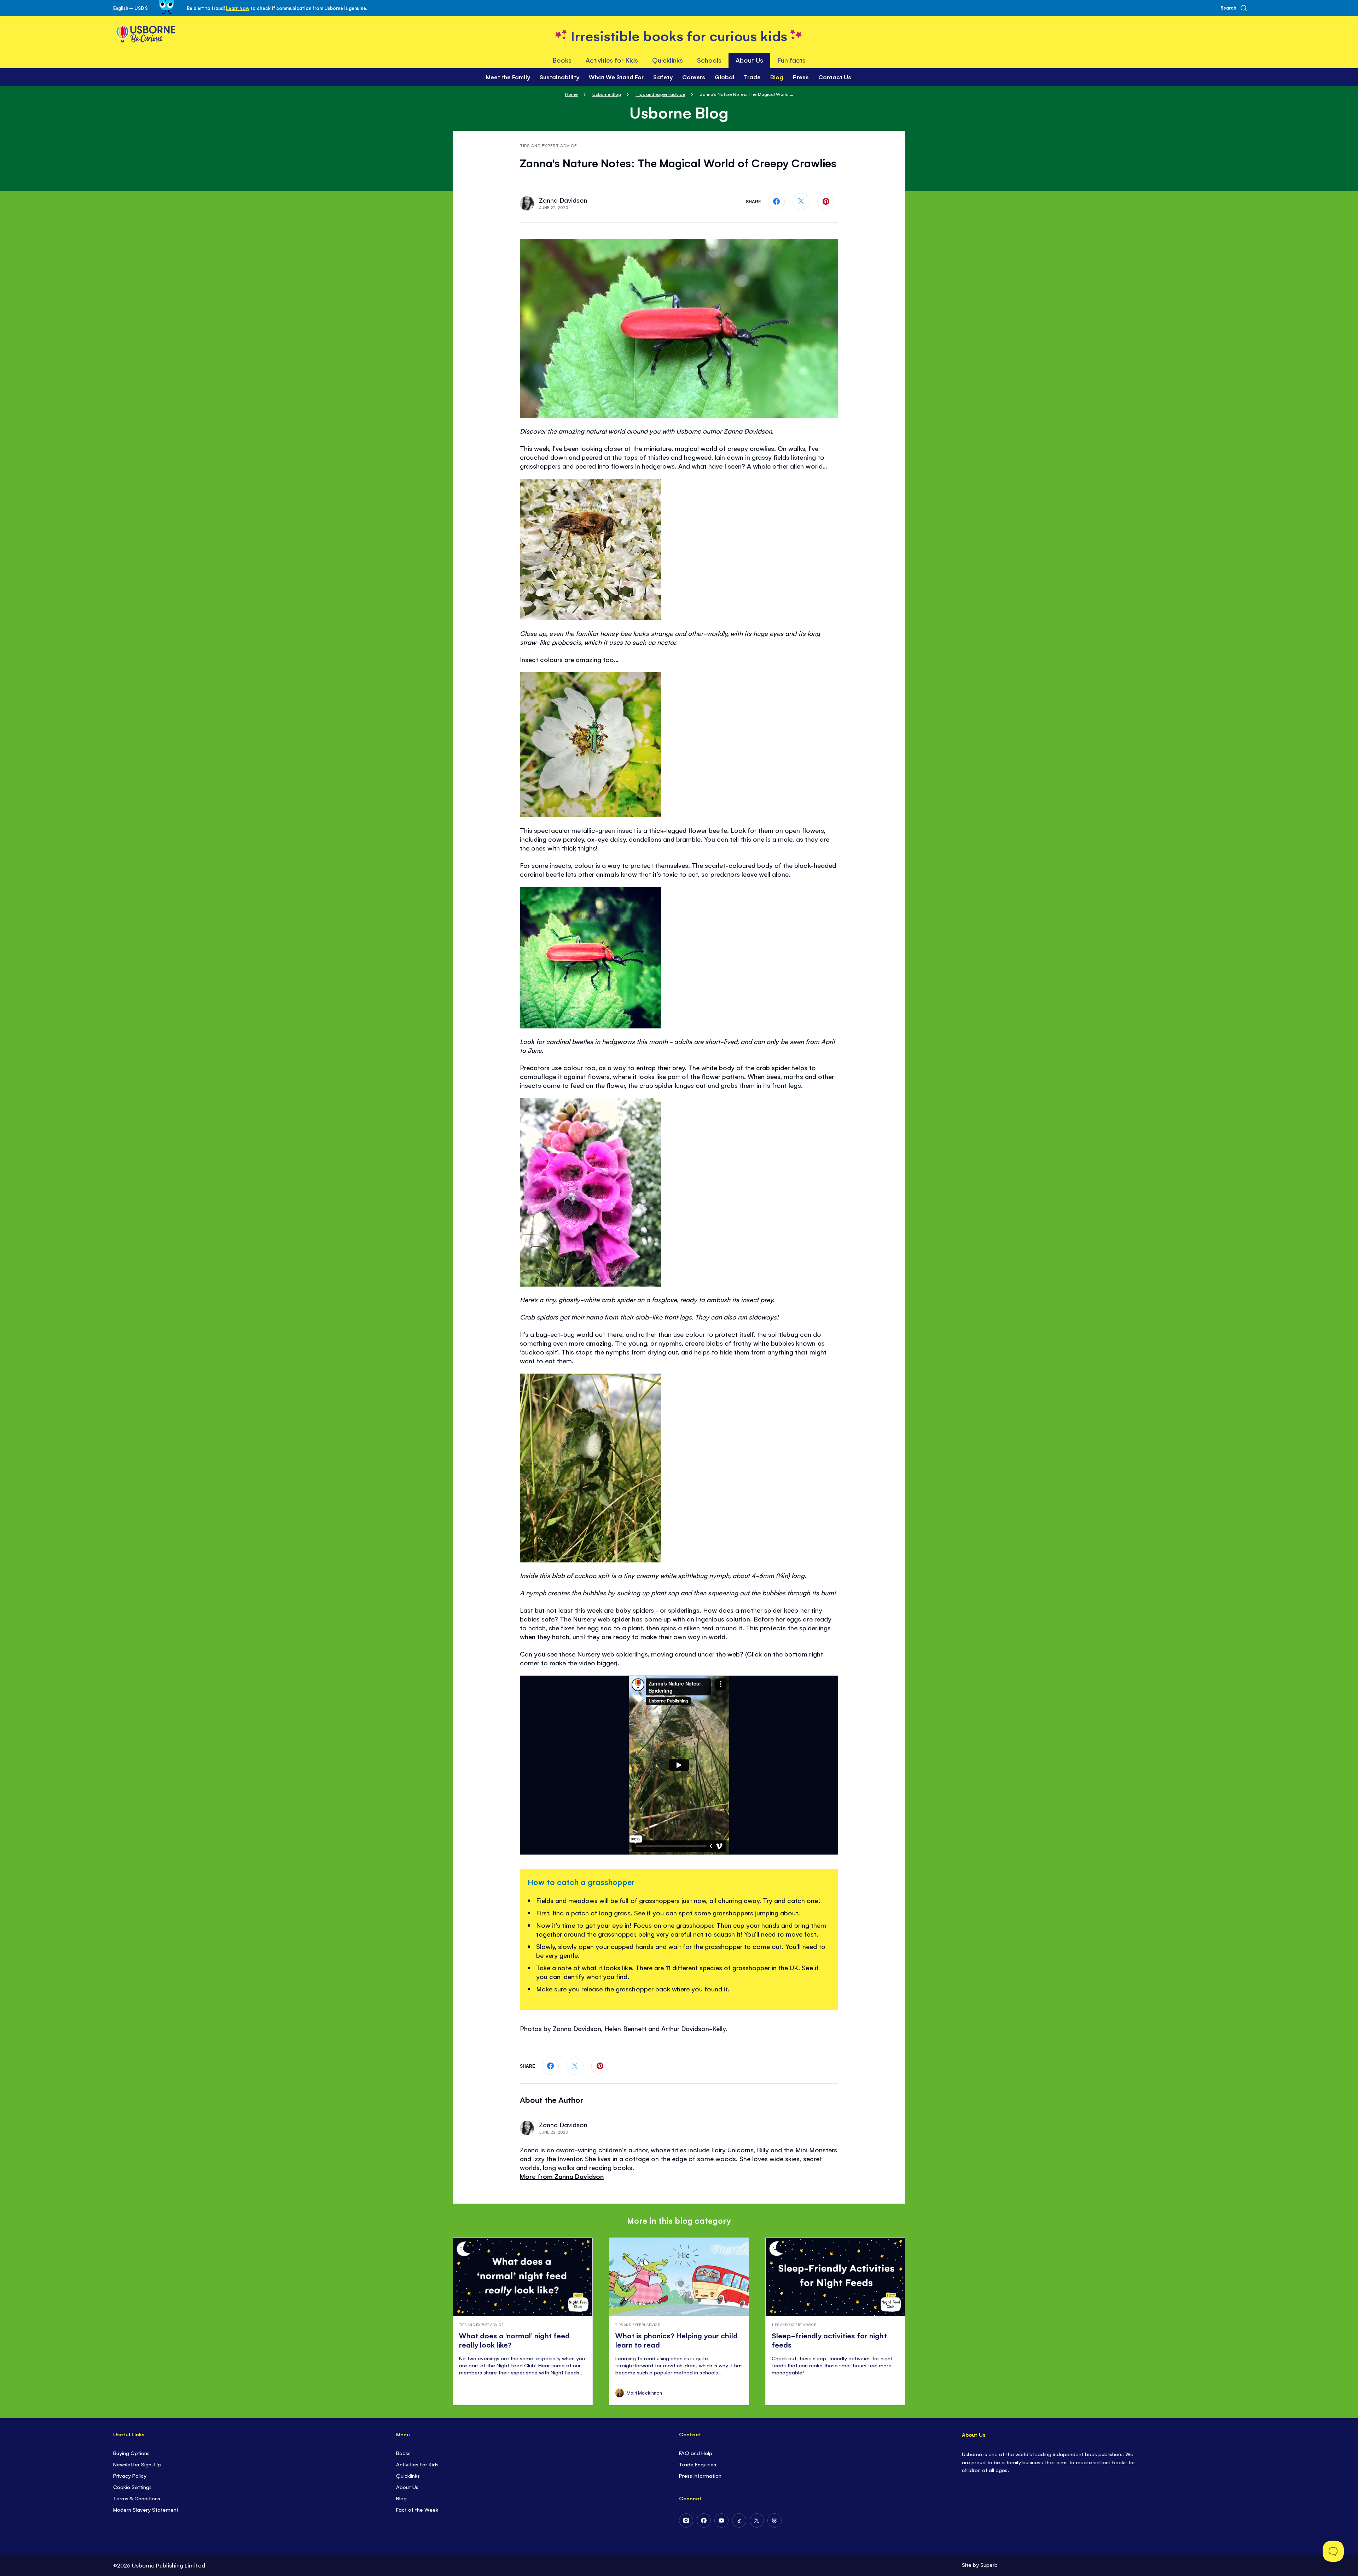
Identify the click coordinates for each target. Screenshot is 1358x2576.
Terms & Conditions (137, 2498)
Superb (989, 2565)
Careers (694, 77)
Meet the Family (508, 77)
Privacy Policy (130, 2475)
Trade (752, 77)
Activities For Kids (417, 2464)
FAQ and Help (696, 2453)
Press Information (700, 2475)
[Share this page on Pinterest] (826, 202)
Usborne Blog (607, 94)
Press (801, 77)
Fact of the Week (417, 2509)
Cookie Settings (132, 2487)
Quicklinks (408, 2475)
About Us (407, 2487)
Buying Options (131, 2453)
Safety (663, 77)
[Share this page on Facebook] (776, 202)
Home (571, 94)
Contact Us (835, 77)
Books (403, 2453)
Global (724, 77)
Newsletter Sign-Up (137, 2464)
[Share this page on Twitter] (801, 202)
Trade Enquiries (698, 2464)
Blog (401, 2498)
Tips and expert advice (660, 94)
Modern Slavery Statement (146, 2509)
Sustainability (559, 77)
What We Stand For (616, 77)
